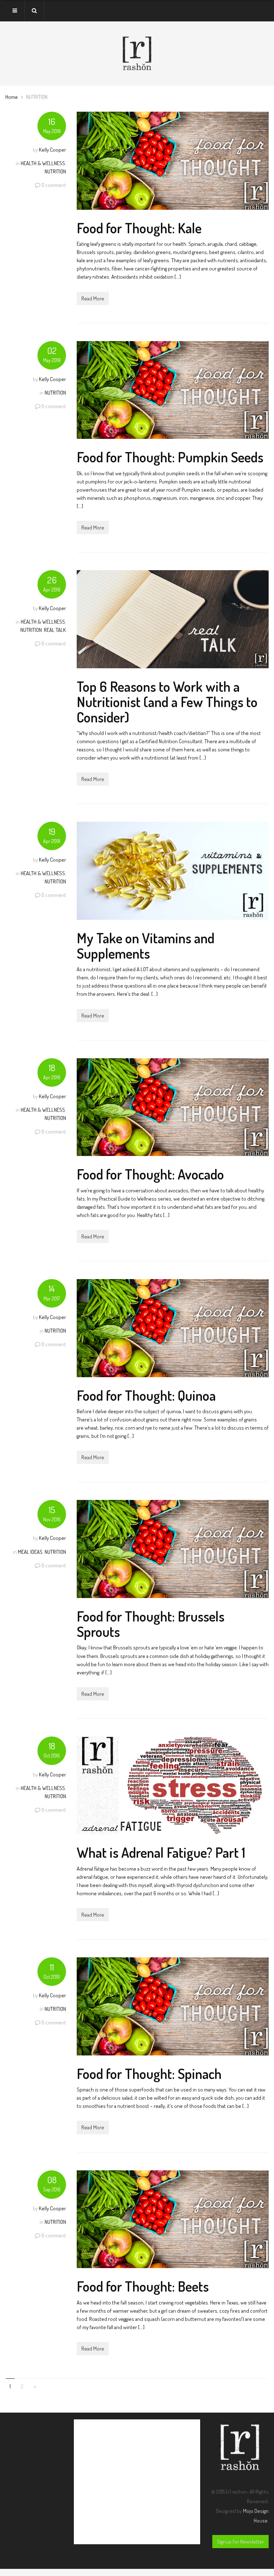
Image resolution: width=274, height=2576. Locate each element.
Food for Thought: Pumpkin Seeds (170, 457)
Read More (93, 298)
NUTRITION (55, 171)
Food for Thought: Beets (143, 2286)
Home (12, 97)
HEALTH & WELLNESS (43, 163)
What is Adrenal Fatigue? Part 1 (161, 1852)
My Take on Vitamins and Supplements (146, 945)
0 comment (54, 185)
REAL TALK (55, 630)
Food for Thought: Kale (139, 228)
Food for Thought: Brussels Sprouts (151, 1624)
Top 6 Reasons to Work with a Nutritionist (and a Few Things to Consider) (167, 702)
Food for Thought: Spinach (149, 2073)
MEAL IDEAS (30, 1552)
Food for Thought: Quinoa (146, 1395)
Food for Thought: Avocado (150, 1174)
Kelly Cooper (52, 150)
